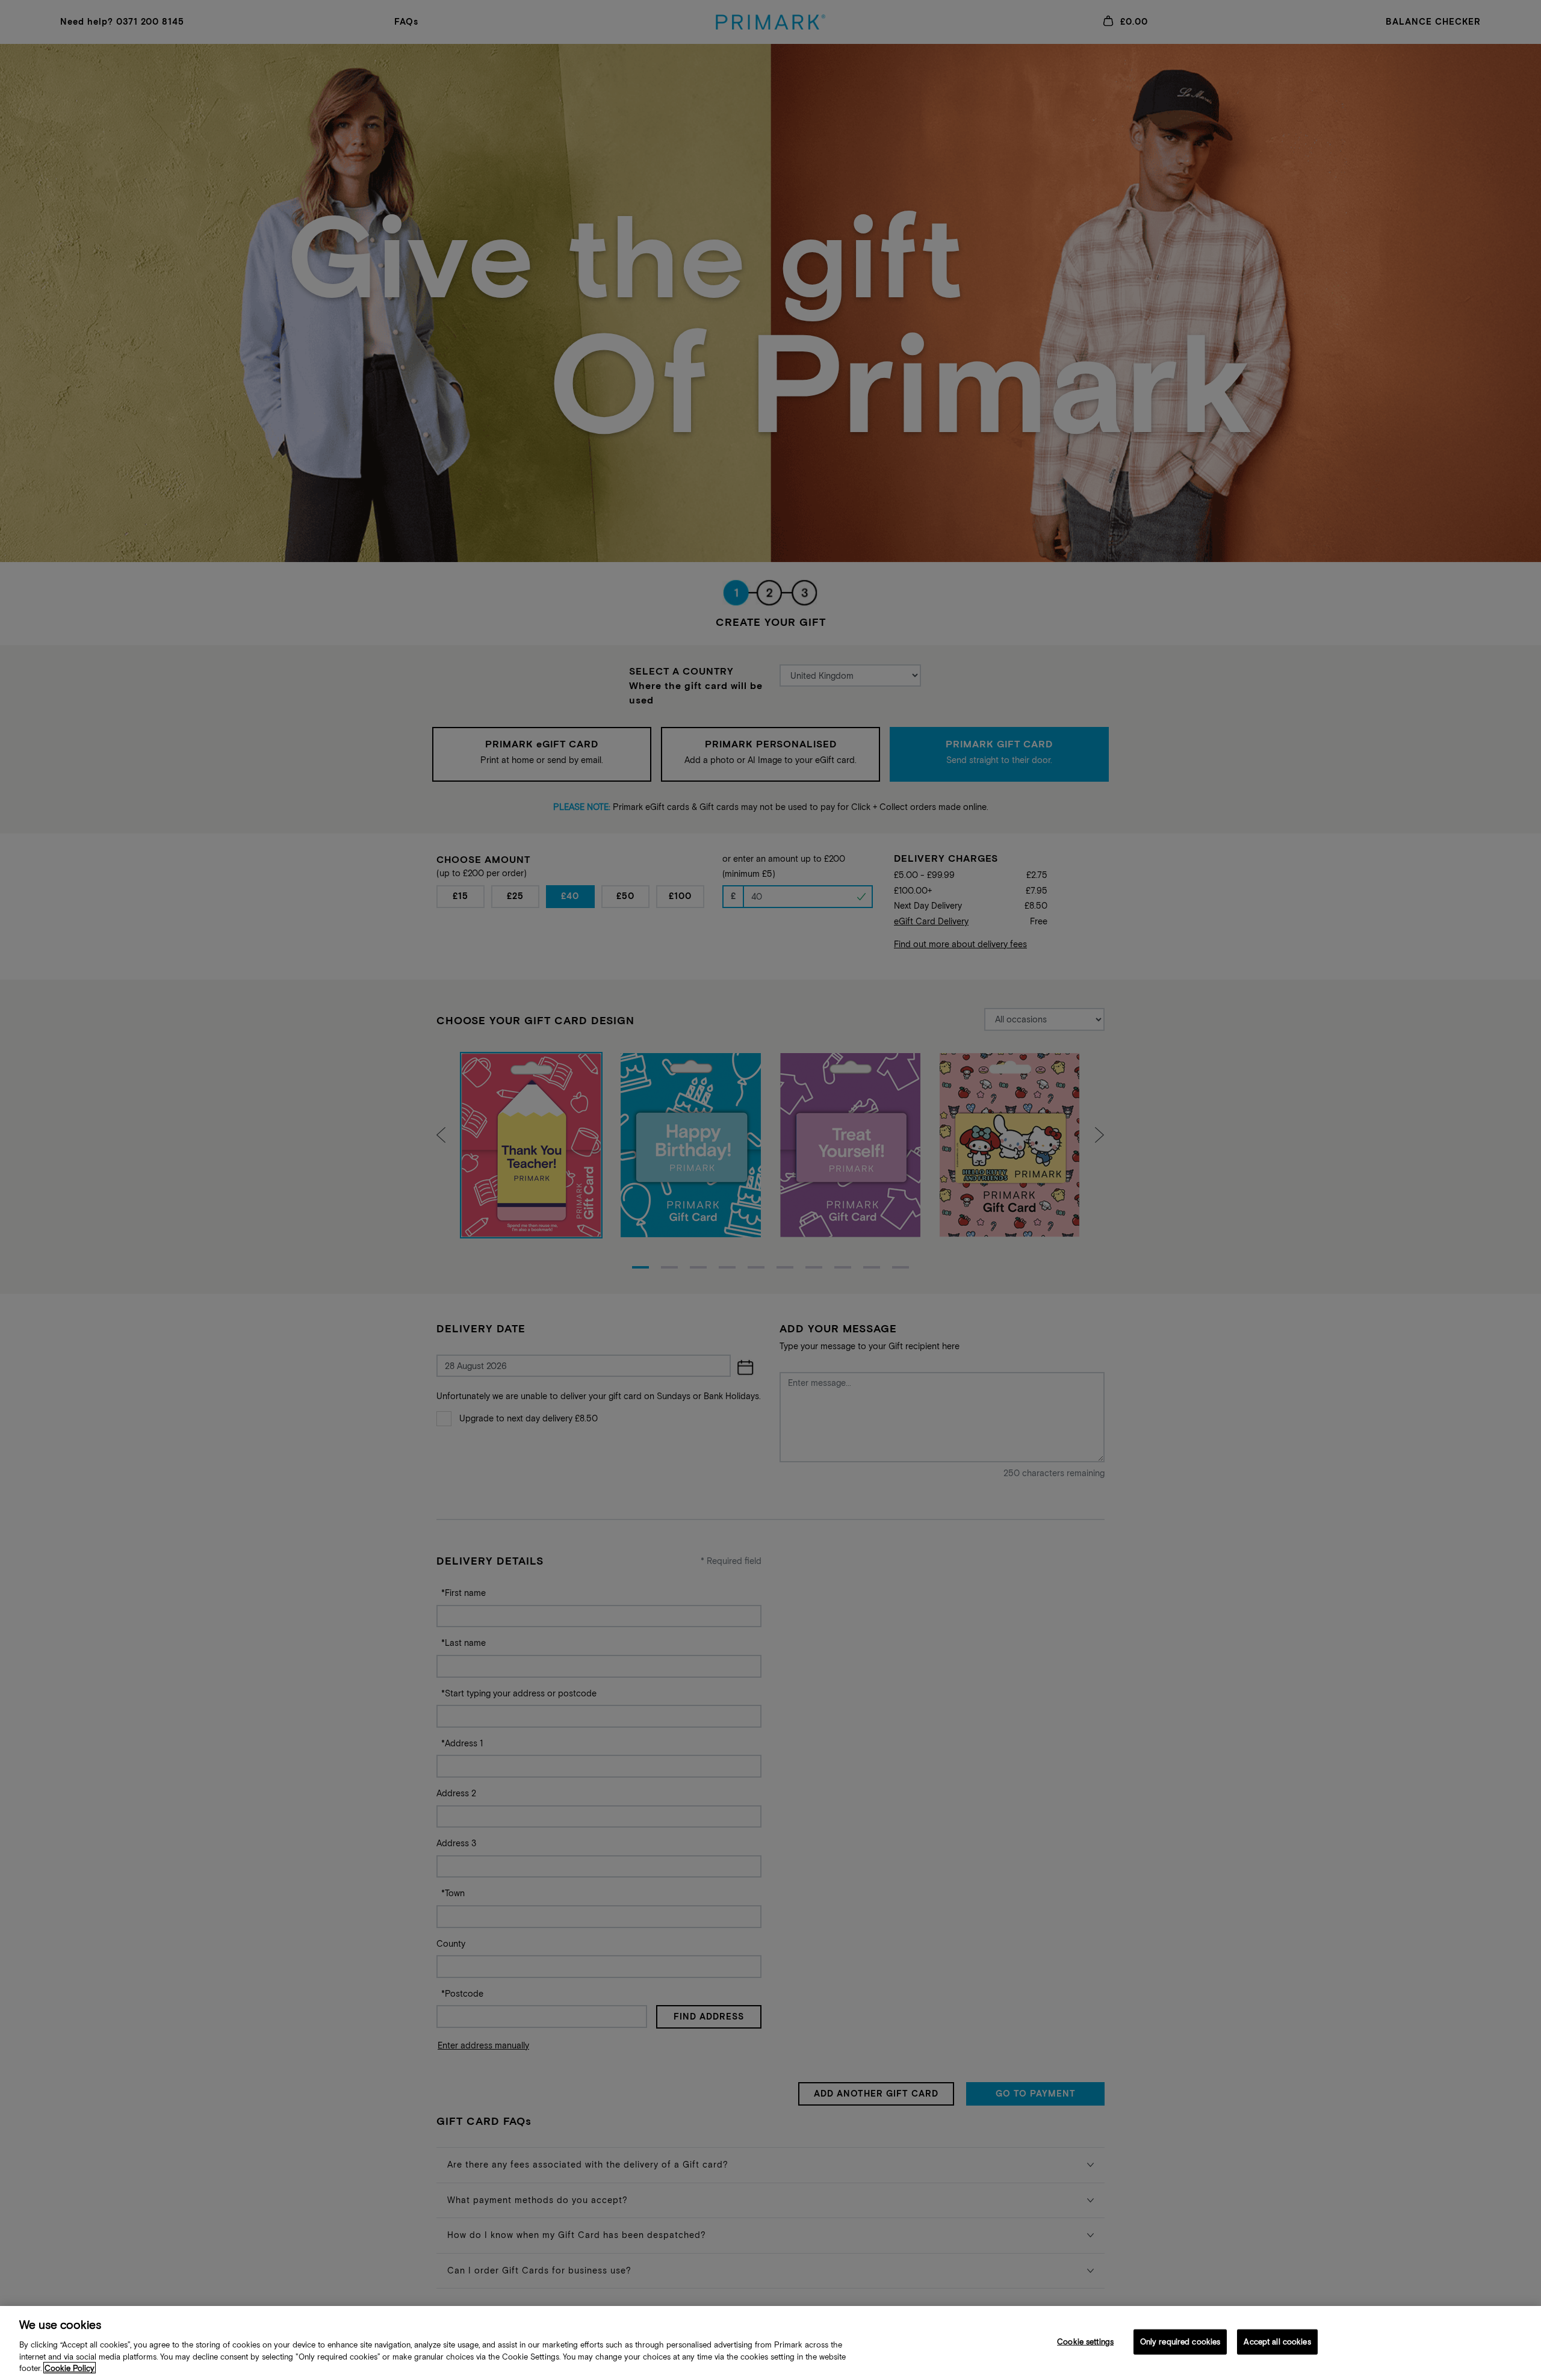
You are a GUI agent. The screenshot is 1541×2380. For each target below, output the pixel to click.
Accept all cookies (1277, 2342)
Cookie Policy (70, 2368)
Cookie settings (1085, 2342)
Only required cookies (1180, 2342)
